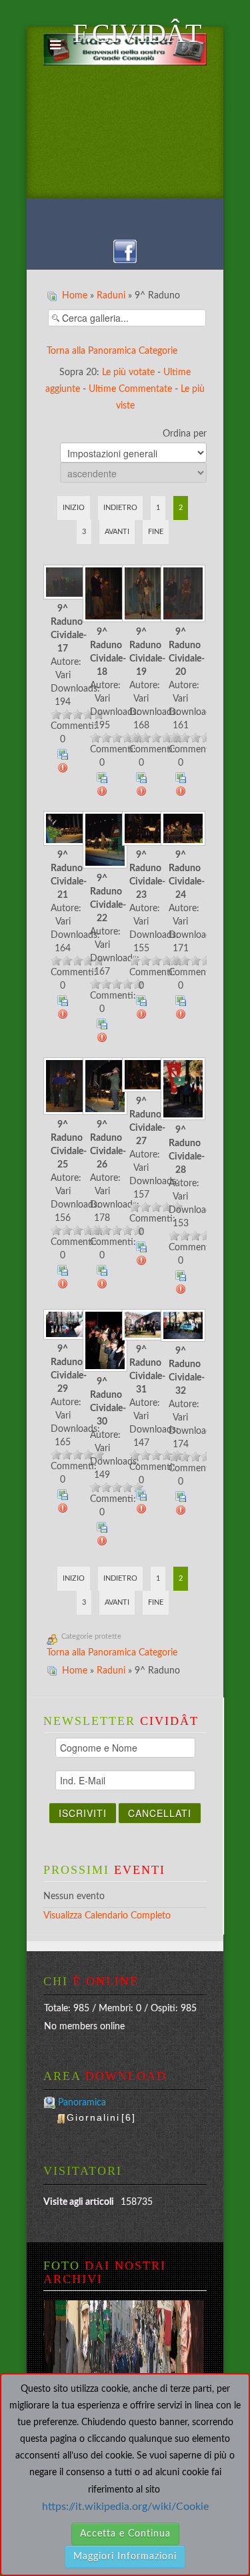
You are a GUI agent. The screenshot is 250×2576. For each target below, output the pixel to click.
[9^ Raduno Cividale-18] (102, 595)
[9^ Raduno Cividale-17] (63, 583)
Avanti (117, 532)
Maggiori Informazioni (125, 2557)
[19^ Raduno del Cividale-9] (169, 2340)
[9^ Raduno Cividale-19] (142, 595)
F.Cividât (140, 41)
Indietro (120, 508)
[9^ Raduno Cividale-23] (142, 830)
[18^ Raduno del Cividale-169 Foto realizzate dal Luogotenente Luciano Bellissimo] (77, 2340)
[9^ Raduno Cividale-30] (102, 1342)
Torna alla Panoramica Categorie (112, 351)
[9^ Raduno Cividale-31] (142, 1326)
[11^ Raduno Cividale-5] (55, 2340)
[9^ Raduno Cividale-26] (102, 1088)
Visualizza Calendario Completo (107, 1916)
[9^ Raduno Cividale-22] (102, 841)
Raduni (111, 296)
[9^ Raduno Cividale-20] (180, 595)
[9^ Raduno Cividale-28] (180, 1090)
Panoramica (82, 2103)
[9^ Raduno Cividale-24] (180, 830)
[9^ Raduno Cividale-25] (63, 1088)
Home (75, 296)
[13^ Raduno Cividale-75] (123, 2340)
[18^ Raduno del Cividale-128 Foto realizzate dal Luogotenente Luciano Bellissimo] (146, 2340)
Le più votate (128, 372)
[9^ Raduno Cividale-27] (142, 1076)
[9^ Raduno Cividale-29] (63, 1326)
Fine (156, 532)
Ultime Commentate (130, 389)
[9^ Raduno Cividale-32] (180, 1327)
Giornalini (101, 2117)
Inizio (74, 508)
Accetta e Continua (125, 2534)
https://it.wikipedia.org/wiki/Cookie (125, 2507)
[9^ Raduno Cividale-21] (63, 830)
